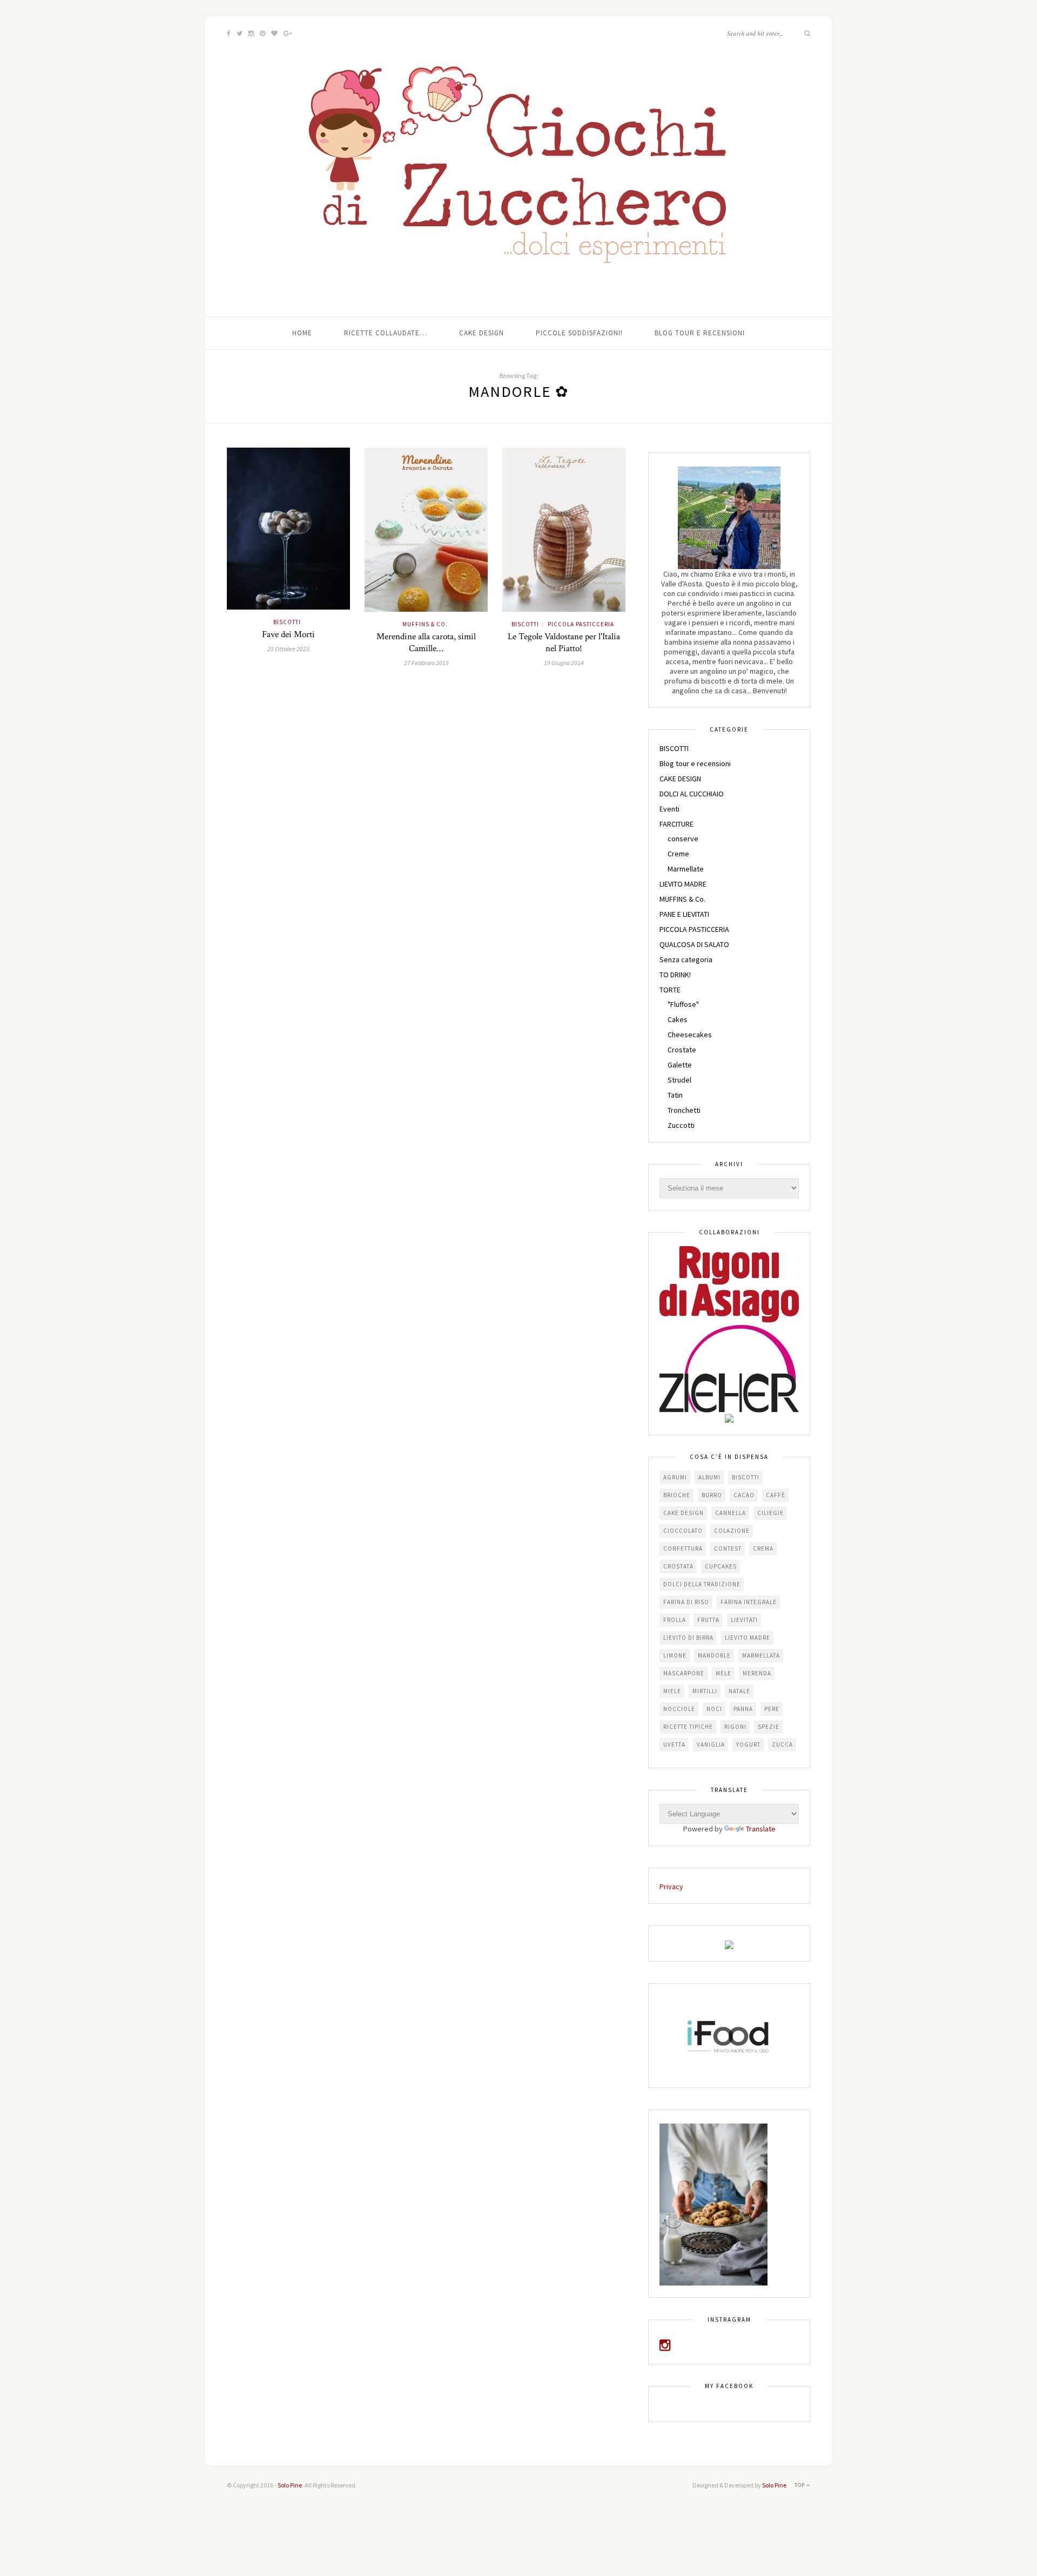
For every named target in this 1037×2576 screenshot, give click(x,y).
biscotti (746, 1477)
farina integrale (749, 1602)
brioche (677, 1495)
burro (712, 1495)
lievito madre (748, 1638)
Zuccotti (681, 1125)
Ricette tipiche (688, 1727)
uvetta (674, 1745)
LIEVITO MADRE (683, 884)
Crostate (682, 1050)
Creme (678, 854)
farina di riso (686, 1602)
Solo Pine (290, 2485)
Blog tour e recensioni (700, 333)
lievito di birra (688, 1638)
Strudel (679, 1080)
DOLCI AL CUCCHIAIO (692, 794)
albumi (709, 1477)
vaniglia (711, 1745)
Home (302, 333)
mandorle (714, 1655)
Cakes (678, 1019)
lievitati (744, 1620)
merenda (757, 1673)
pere (772, 1709)
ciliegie (770, 1513)
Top (800, 2485)
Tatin (675, 1095)
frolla (675, 1620)
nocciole (679, 1709)
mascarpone (684, 1673)
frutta (708, 1620)
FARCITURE (676, 824)
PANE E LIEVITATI (684, 914)
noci (714, 1709)
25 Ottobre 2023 (288, 649)
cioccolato (683, 1531)
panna (743, 1709)
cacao (744, 1495)
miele (672, 1691)
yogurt (748, 1745)
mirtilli (705, 1691)
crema (763, 1549)
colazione (732, 1531)
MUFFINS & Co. (425, 624)
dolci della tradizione (702, 1584)
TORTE (670, 990)
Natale (739, 1691)
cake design (684, 1513)
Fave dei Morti (288, 634)
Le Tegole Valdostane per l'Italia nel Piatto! (564, 643)
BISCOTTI (287, 622)
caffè (776, 1495)
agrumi (675, 1477)
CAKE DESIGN (680, 779)
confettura (683, 1549)
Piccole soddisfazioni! (579, 333)
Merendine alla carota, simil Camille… (426, 643)
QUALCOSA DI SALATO (694, 944)
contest (728, 1549)
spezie (769, 1727)
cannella (730, 1513)
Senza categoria (686, 959)
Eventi (669, 809)
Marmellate (686, 869)
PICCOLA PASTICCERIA (581, 624)
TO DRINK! (675, 975)
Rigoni (735, 1727)
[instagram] (665, 2347)
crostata (678, 1566)
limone (675, 1655)
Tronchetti (684, 1110)
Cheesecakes (690, 1035)
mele (723, 1673)
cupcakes (721, 1566)
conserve (683, 839)
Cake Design (482, 333)
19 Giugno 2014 (564, 663)
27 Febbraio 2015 (426, 663)
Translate (761, 1829)
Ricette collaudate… (386, 333)
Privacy (671, 1887)
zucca (782, 1745)
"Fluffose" (683, 1004)
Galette (680, 1065)
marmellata (761, 1655)
